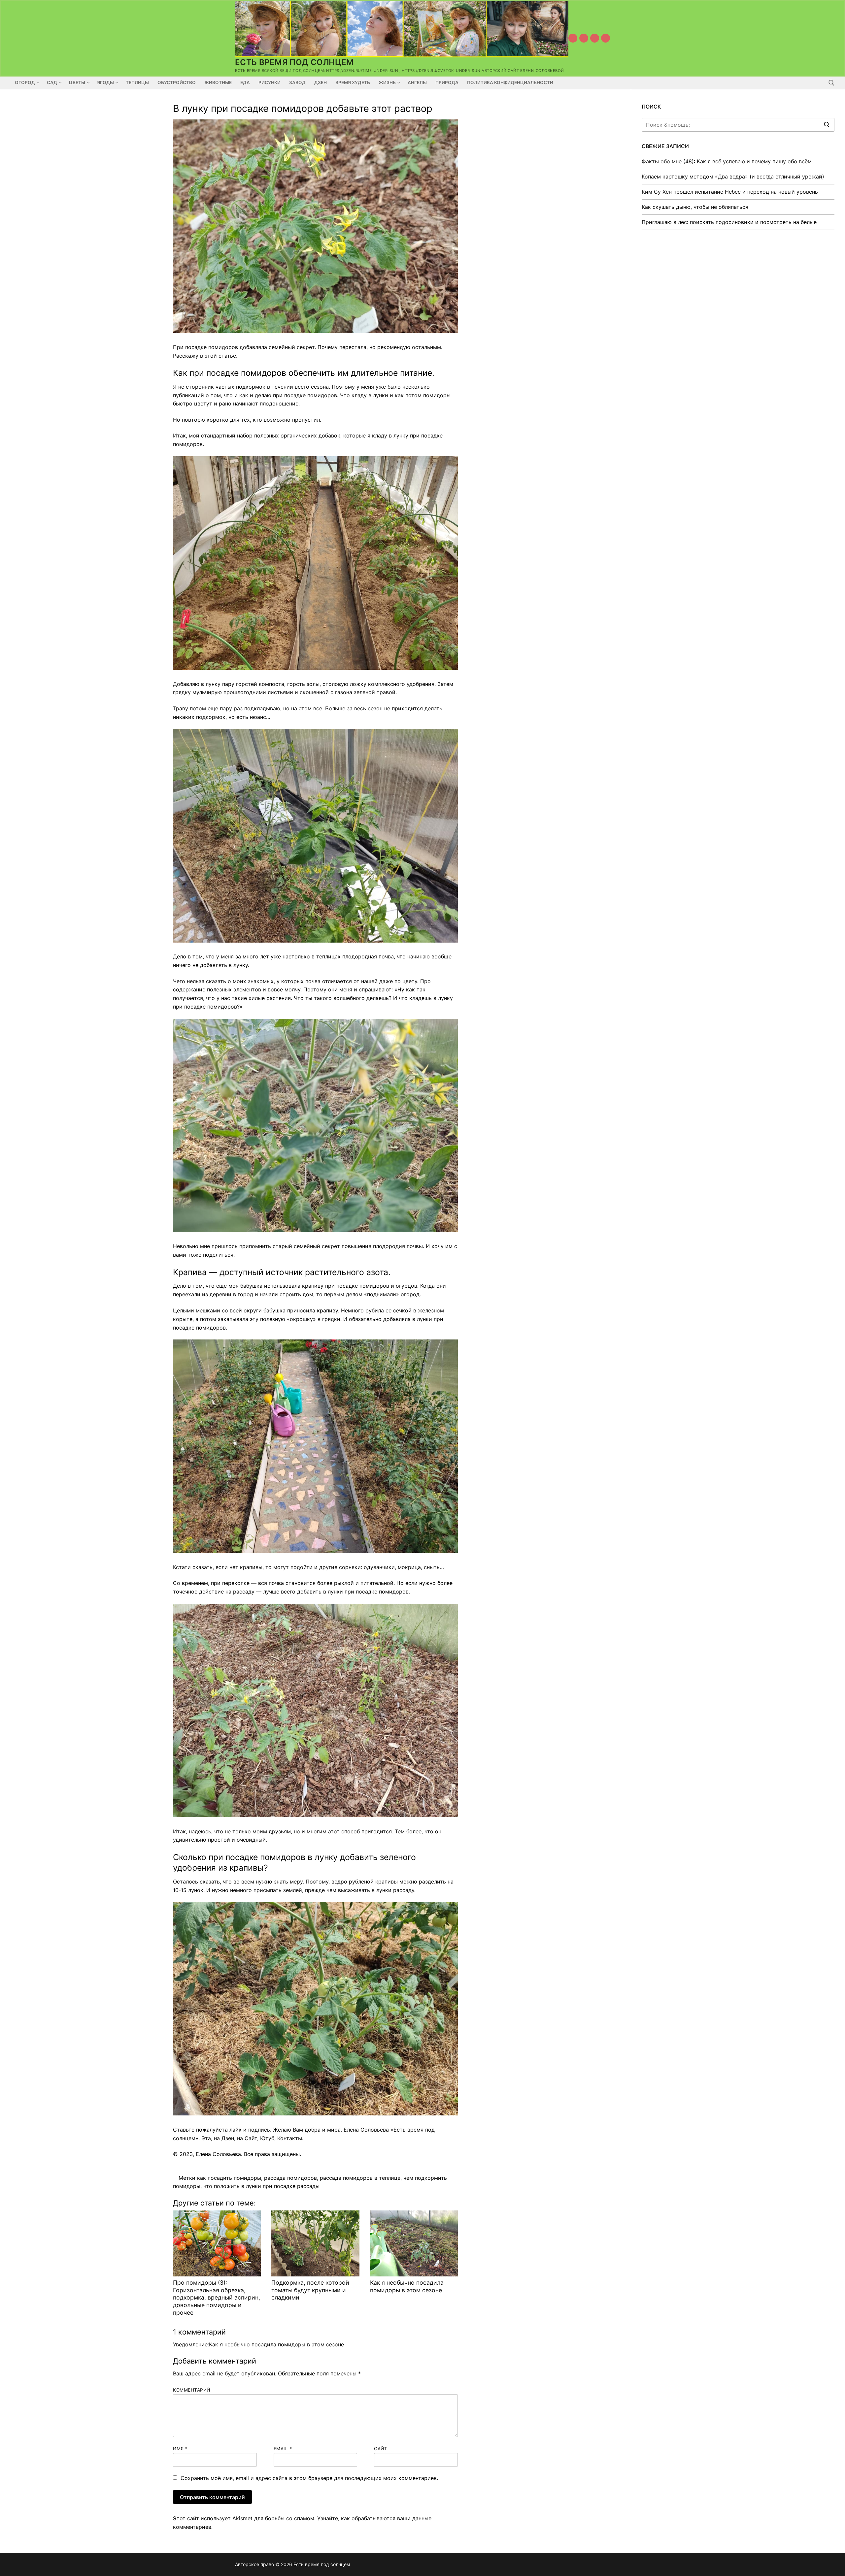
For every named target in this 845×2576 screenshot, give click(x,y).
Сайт (251, 2138)
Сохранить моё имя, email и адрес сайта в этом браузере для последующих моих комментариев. (309, 2478)
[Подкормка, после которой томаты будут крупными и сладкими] (315, 2243)
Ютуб (267, 2138)
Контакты (290, 2138)
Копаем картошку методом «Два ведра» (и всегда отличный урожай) (733, 177)
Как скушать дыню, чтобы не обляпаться (695, 207)
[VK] (584, 38)
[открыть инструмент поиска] (831, 83)
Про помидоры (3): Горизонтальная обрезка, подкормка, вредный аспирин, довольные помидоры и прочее (217, 2298)
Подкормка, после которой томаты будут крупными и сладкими (310, 2290)
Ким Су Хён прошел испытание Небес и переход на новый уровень (730, 192)
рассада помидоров (290, 2178)
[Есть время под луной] (606, 38)
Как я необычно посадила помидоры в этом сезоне (407, 2286)
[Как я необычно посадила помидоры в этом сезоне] (414, 2243)
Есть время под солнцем (294, 62)
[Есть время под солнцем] (595, 38)
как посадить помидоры (229, 2178)
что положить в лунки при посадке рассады (261, 2186)
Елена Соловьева (218, 2154)
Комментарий (192, 2390)
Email (283, 2449)
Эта (206, 2138)
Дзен (228, 2138)
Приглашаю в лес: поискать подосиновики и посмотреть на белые (729, 222)
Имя (180, 2449)
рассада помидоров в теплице (360, 2178)
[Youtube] (573, 38)
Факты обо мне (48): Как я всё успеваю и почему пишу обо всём (727, 161)
